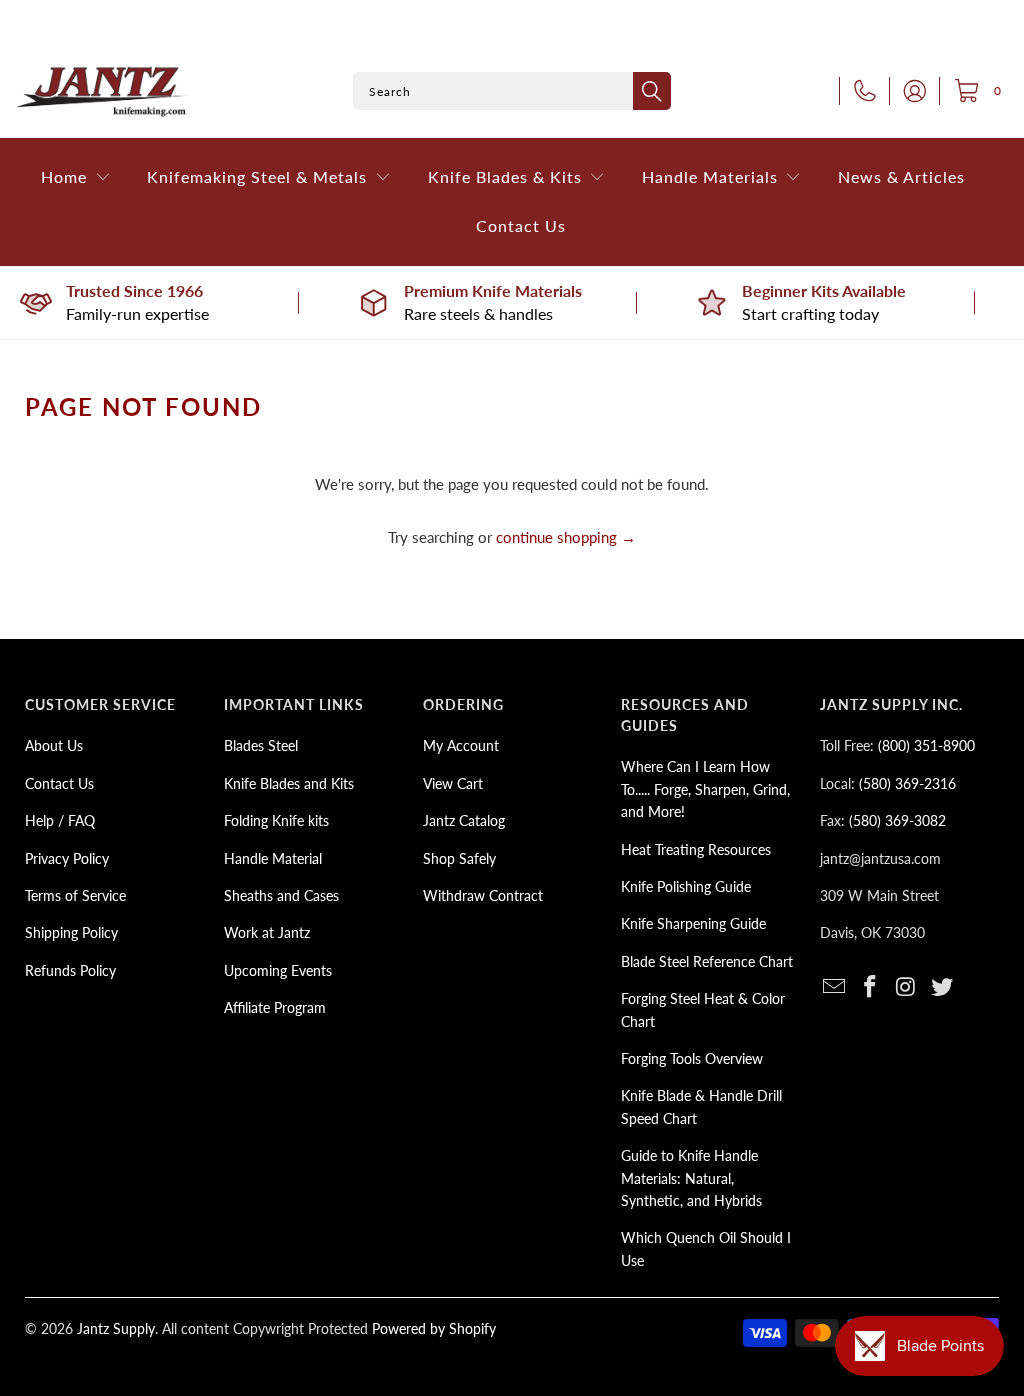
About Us (54, 745)
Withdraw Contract (483, 895)
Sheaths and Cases (281, 895)
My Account (461, 745)
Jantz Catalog (464, 820)
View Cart (453, 783)
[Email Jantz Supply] (835, 987)
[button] (76, 177)
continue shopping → (566, 537)
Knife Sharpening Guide (693, 923)
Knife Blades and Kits (289, 783)
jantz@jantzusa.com (880, 858)
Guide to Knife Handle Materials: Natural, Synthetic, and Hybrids (691, 1178)
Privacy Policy (67, 858)
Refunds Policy (70, 970)
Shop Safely (459, 858)
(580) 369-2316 (907, 783)
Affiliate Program (275, 1007)
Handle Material (273, 858)
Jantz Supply (116, 1328)
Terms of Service (75, 895)
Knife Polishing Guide (686, 886)
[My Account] (909, 91)
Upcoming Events (278, 970)
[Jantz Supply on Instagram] (907, 987)
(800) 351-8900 (926, 745)
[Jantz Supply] (102, 91)
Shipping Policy (71, 932)
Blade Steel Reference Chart (707, 961)
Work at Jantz (267, 932)
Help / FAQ (60, 820)
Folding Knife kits (276, 820)
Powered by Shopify (434, 1328)
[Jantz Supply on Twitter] (942, 987)
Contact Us (59, 783)
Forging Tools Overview (692, 1058)
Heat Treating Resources (696, 849)
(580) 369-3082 (897, 820)
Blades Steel (261, 745)
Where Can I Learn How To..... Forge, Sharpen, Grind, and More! (705, 789)
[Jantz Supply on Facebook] (871, 987)
